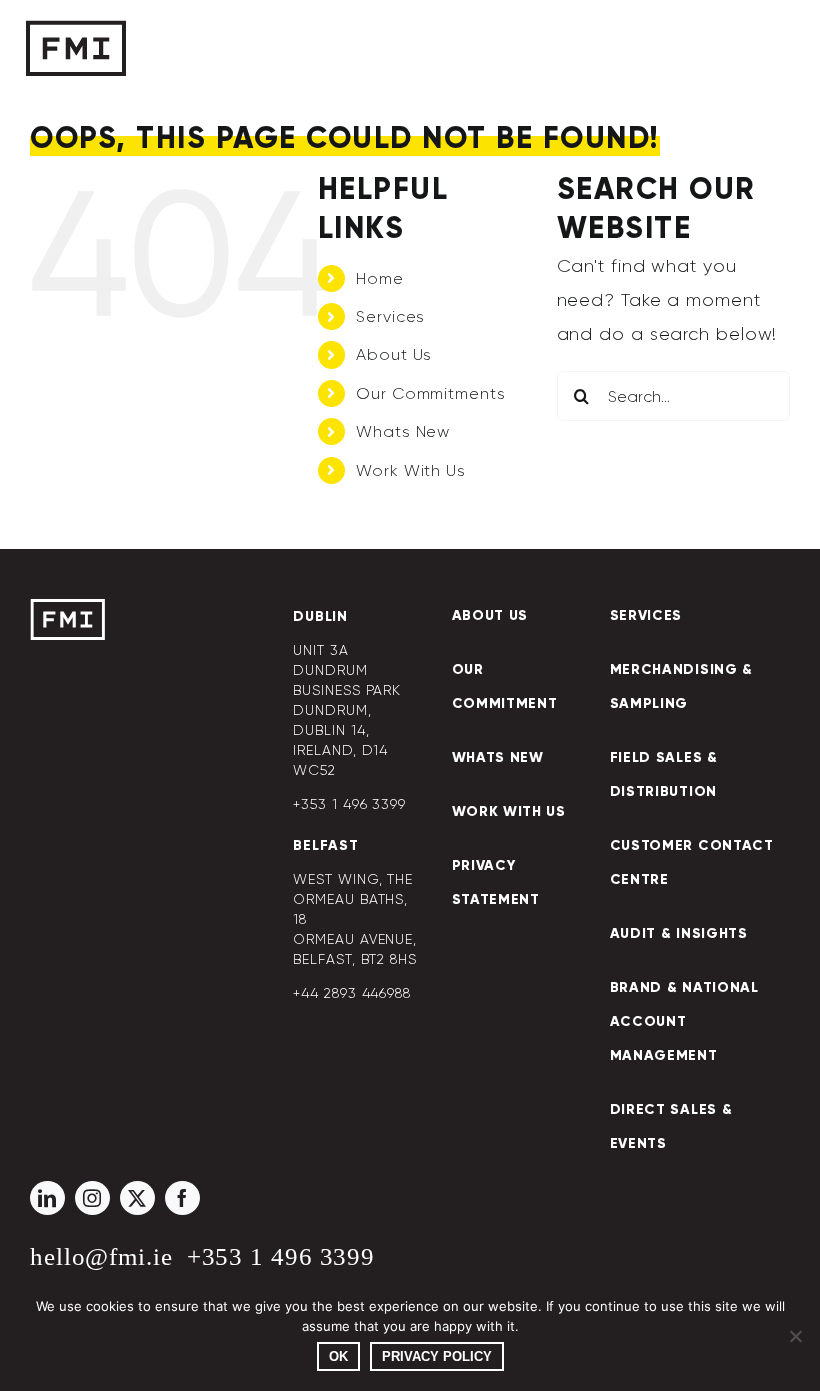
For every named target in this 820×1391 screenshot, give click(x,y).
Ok (338, 1356)
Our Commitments (431, 393)
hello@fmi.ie (101, 1256)
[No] (795, 1336)
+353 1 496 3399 (281, 1256)
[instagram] (92, 1198)
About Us (394, 354)
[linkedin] (47, 1198)
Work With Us (411, 470)
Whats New (403, 431)
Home (380, 278)
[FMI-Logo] (67, 608)
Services (390, 316)
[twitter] (137, 1198)
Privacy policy (437, 1356)
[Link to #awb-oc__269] (727, 50)
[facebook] (182, 1198)
